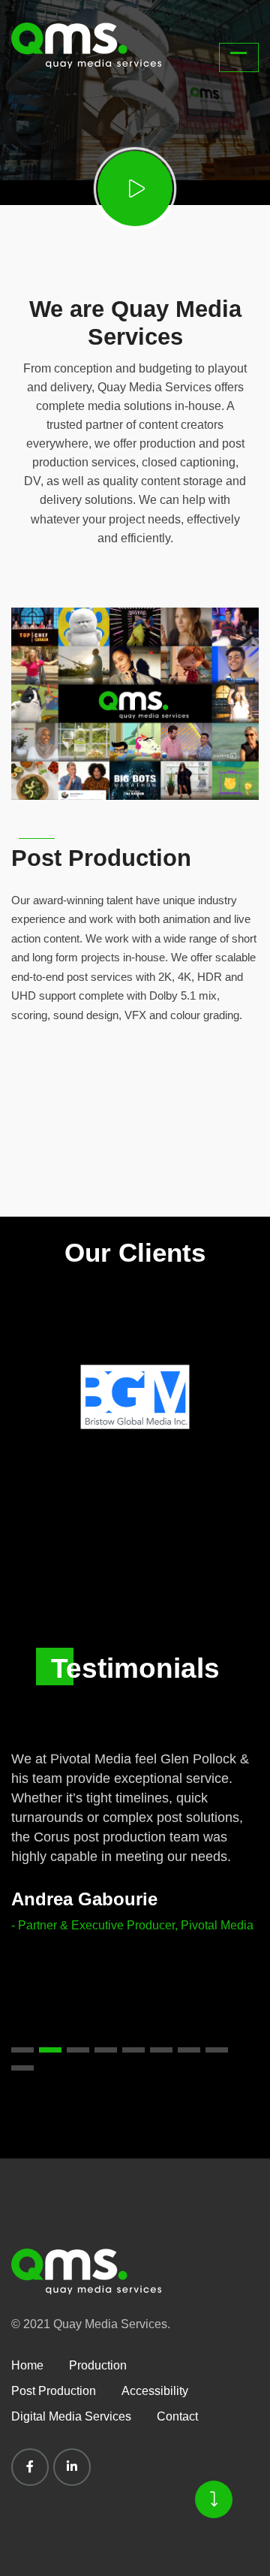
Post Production (101, 858)
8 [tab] (217, 2050)
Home (27, 2365)
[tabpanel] (135, 1832)
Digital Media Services (71, 2416)
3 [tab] (78, 2050)
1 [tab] (22, 2050)
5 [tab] (133, 2050)
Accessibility (155, 2391)
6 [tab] (161, 2050)
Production (98, 2365)
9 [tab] (22, 2068)
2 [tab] (50, 2050)
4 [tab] (106, 2050)
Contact (177, 2416)
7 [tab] (189, 2050)
